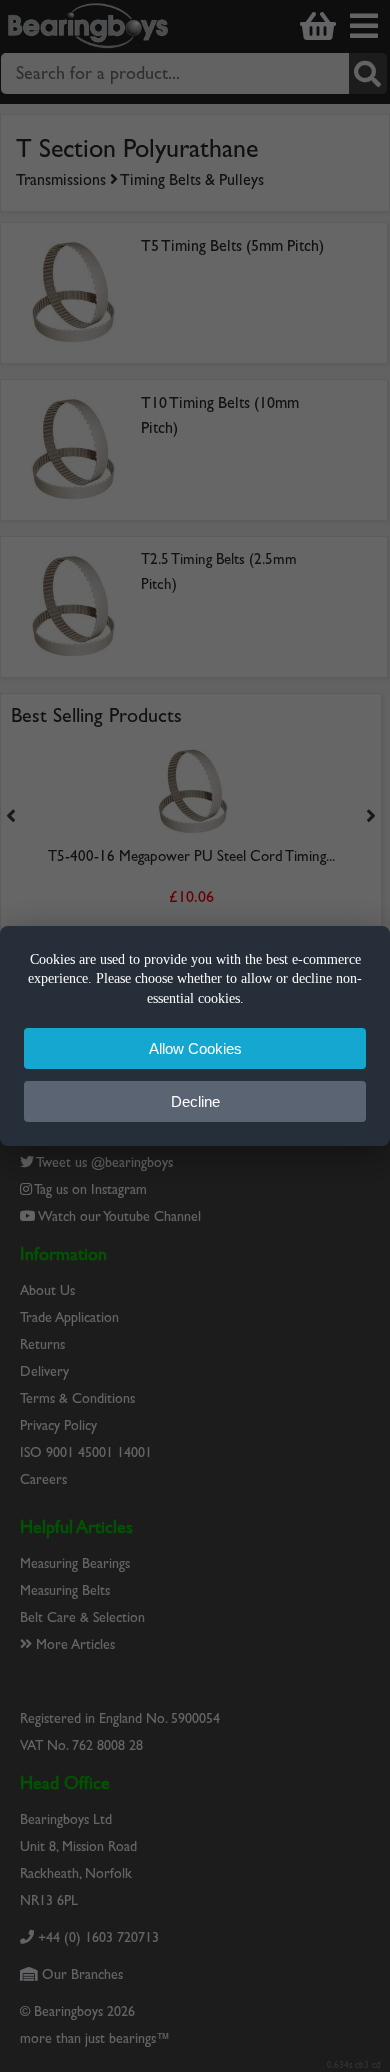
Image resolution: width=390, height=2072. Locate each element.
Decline (195, 1101)
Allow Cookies (195, 1048)
